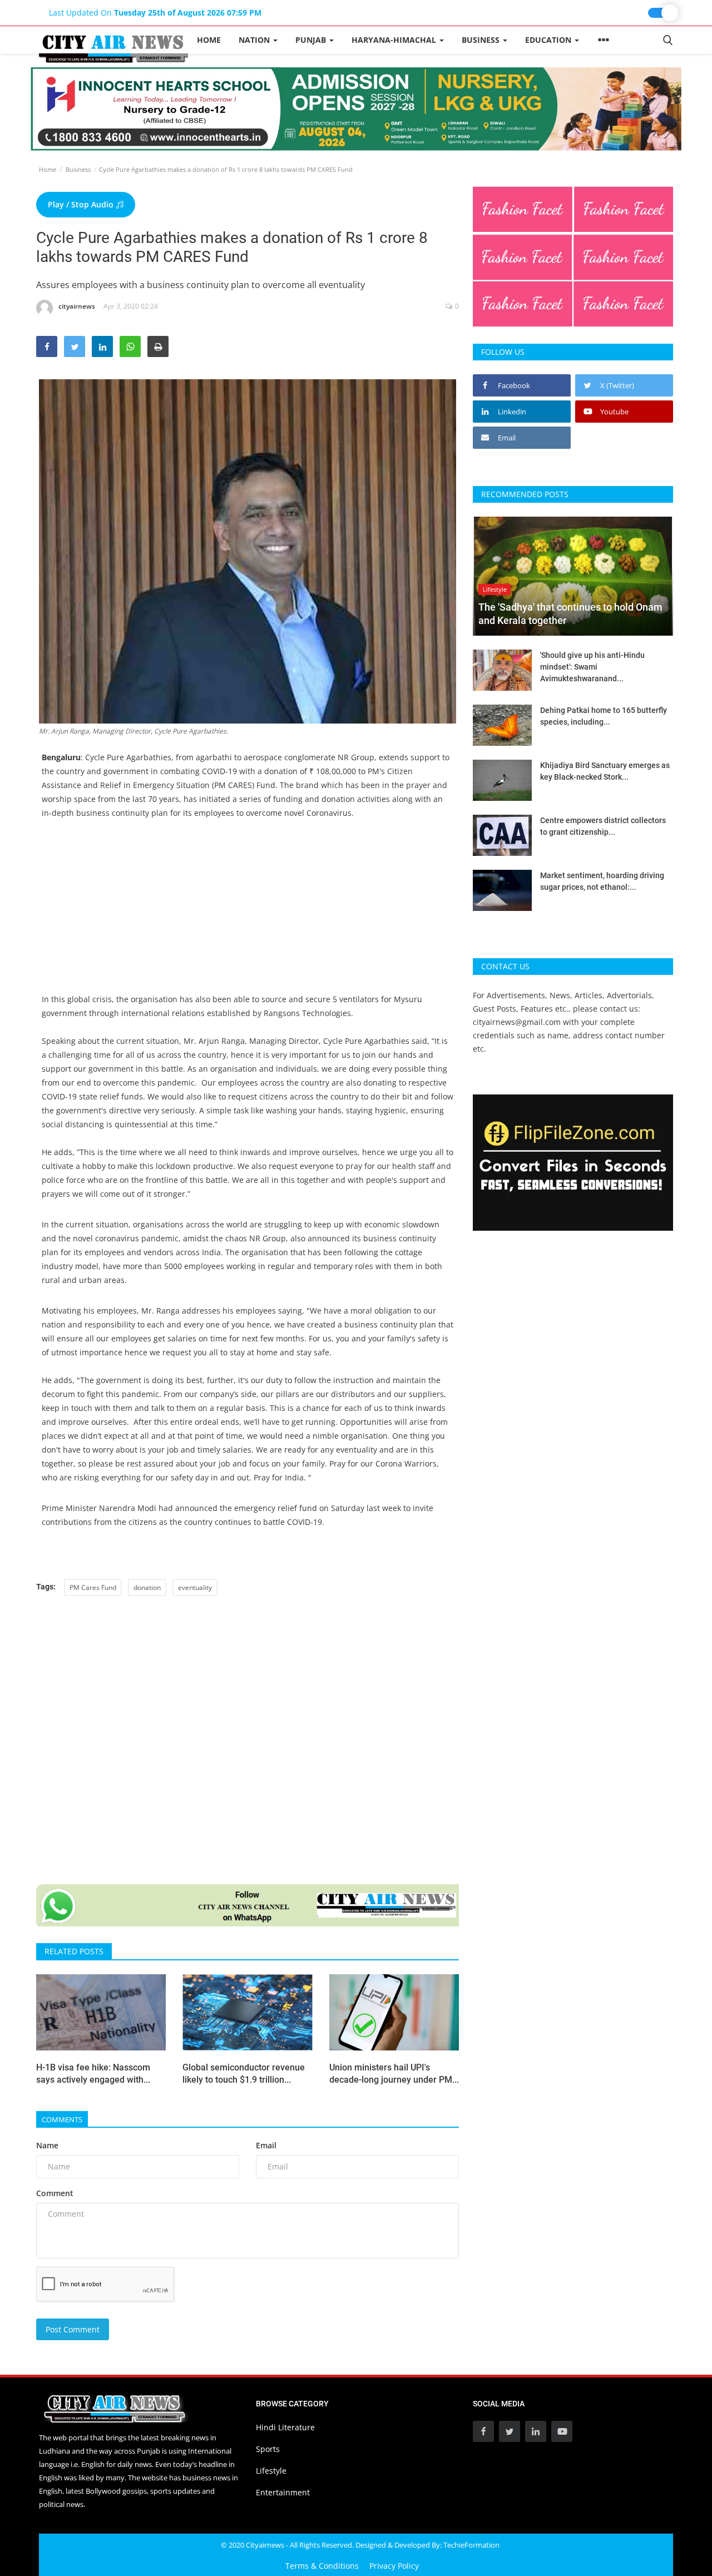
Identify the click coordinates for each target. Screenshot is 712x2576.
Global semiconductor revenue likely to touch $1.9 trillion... (244, 2074)
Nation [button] (255, 40)
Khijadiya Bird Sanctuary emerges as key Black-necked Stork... (605, 771)
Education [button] (549, 40)
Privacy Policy (394, 2566)
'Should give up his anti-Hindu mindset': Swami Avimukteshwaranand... (592, 667)
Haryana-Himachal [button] (395, 40)
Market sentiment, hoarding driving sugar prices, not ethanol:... (602, 881)
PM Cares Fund (93, 1587)
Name (47, 2145)
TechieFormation (471, 2545)
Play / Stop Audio (82, 204)
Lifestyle (271, 2471)
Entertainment (283, 2492)
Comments (62, 2119)
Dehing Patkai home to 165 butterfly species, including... (604, 716)
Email (266, 2145)
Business (78, 169)
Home (209, 40)
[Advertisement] (248, 914)
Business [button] (482, 40)
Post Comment (73, 2329)
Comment (55, 2193)
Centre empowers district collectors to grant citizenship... (603, 826)
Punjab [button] (312, 40)
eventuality (195, 1587)
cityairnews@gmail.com (517, 1022)
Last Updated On (155, 13)
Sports (268, 2449)
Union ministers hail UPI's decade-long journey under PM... (394, 2074)
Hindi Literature (285, 2427)
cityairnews (77, 306)
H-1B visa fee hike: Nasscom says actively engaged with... (93, 2074)
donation (147, 1587)
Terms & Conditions (322, 2566)
